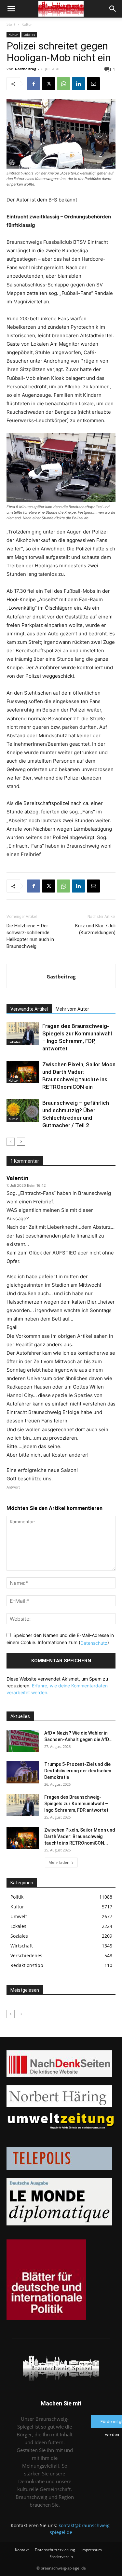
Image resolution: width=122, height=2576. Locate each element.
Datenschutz (94, 1643)
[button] (11, 9)
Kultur (27, 24)
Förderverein (61, 2557)
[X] (48, 84)
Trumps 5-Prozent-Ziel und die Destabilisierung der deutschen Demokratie (78, 1771)
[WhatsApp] (63, 84)
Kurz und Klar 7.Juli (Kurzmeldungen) (95, 929)
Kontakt (22, 2550)
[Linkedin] (78, 84)
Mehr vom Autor (72, 1009)
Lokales (29, 35)
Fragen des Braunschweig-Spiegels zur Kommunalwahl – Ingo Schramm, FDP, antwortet (76, 1804)
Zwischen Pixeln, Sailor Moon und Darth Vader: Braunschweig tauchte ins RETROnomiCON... (80, 1836)
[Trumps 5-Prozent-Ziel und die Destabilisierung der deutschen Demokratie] (23, 1772)
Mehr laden (59, 1862)
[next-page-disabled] (21, 2014)
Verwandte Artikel (29, 1009)
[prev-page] (11, 1142)
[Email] (93, 84)
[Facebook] (34, 84)
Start (11, 24)
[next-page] (21, 1142)
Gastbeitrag (26, 69)
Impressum (92, 2550)
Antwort (13, 1487)
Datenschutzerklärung (55, 2550)
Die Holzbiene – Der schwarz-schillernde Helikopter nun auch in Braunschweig (30, 936)
